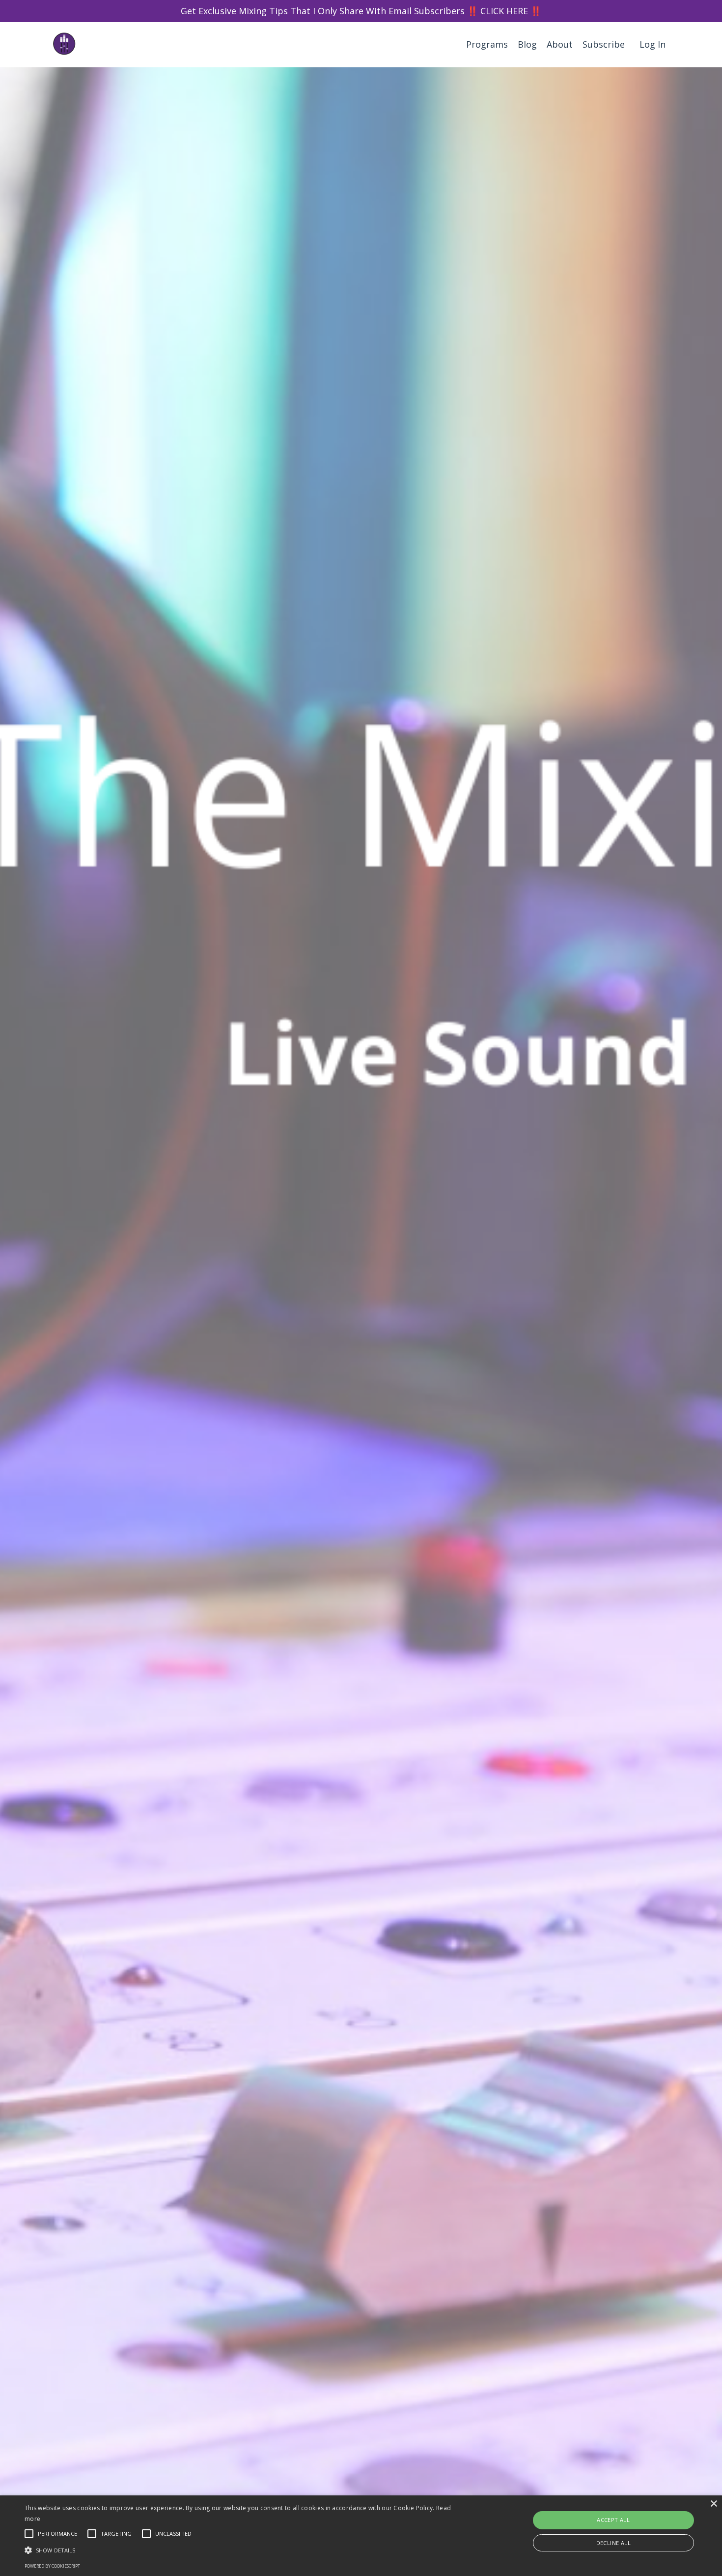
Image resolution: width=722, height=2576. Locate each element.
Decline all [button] (613, 2543)
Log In (653, 44)
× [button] (713, 2504)
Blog (527, 44)
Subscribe (604, 44)
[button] (243, 2550)
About (560, 44)
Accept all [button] (613, 2520)
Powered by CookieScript (52, 2566)
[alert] (361, 2536)
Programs (487, 44)
